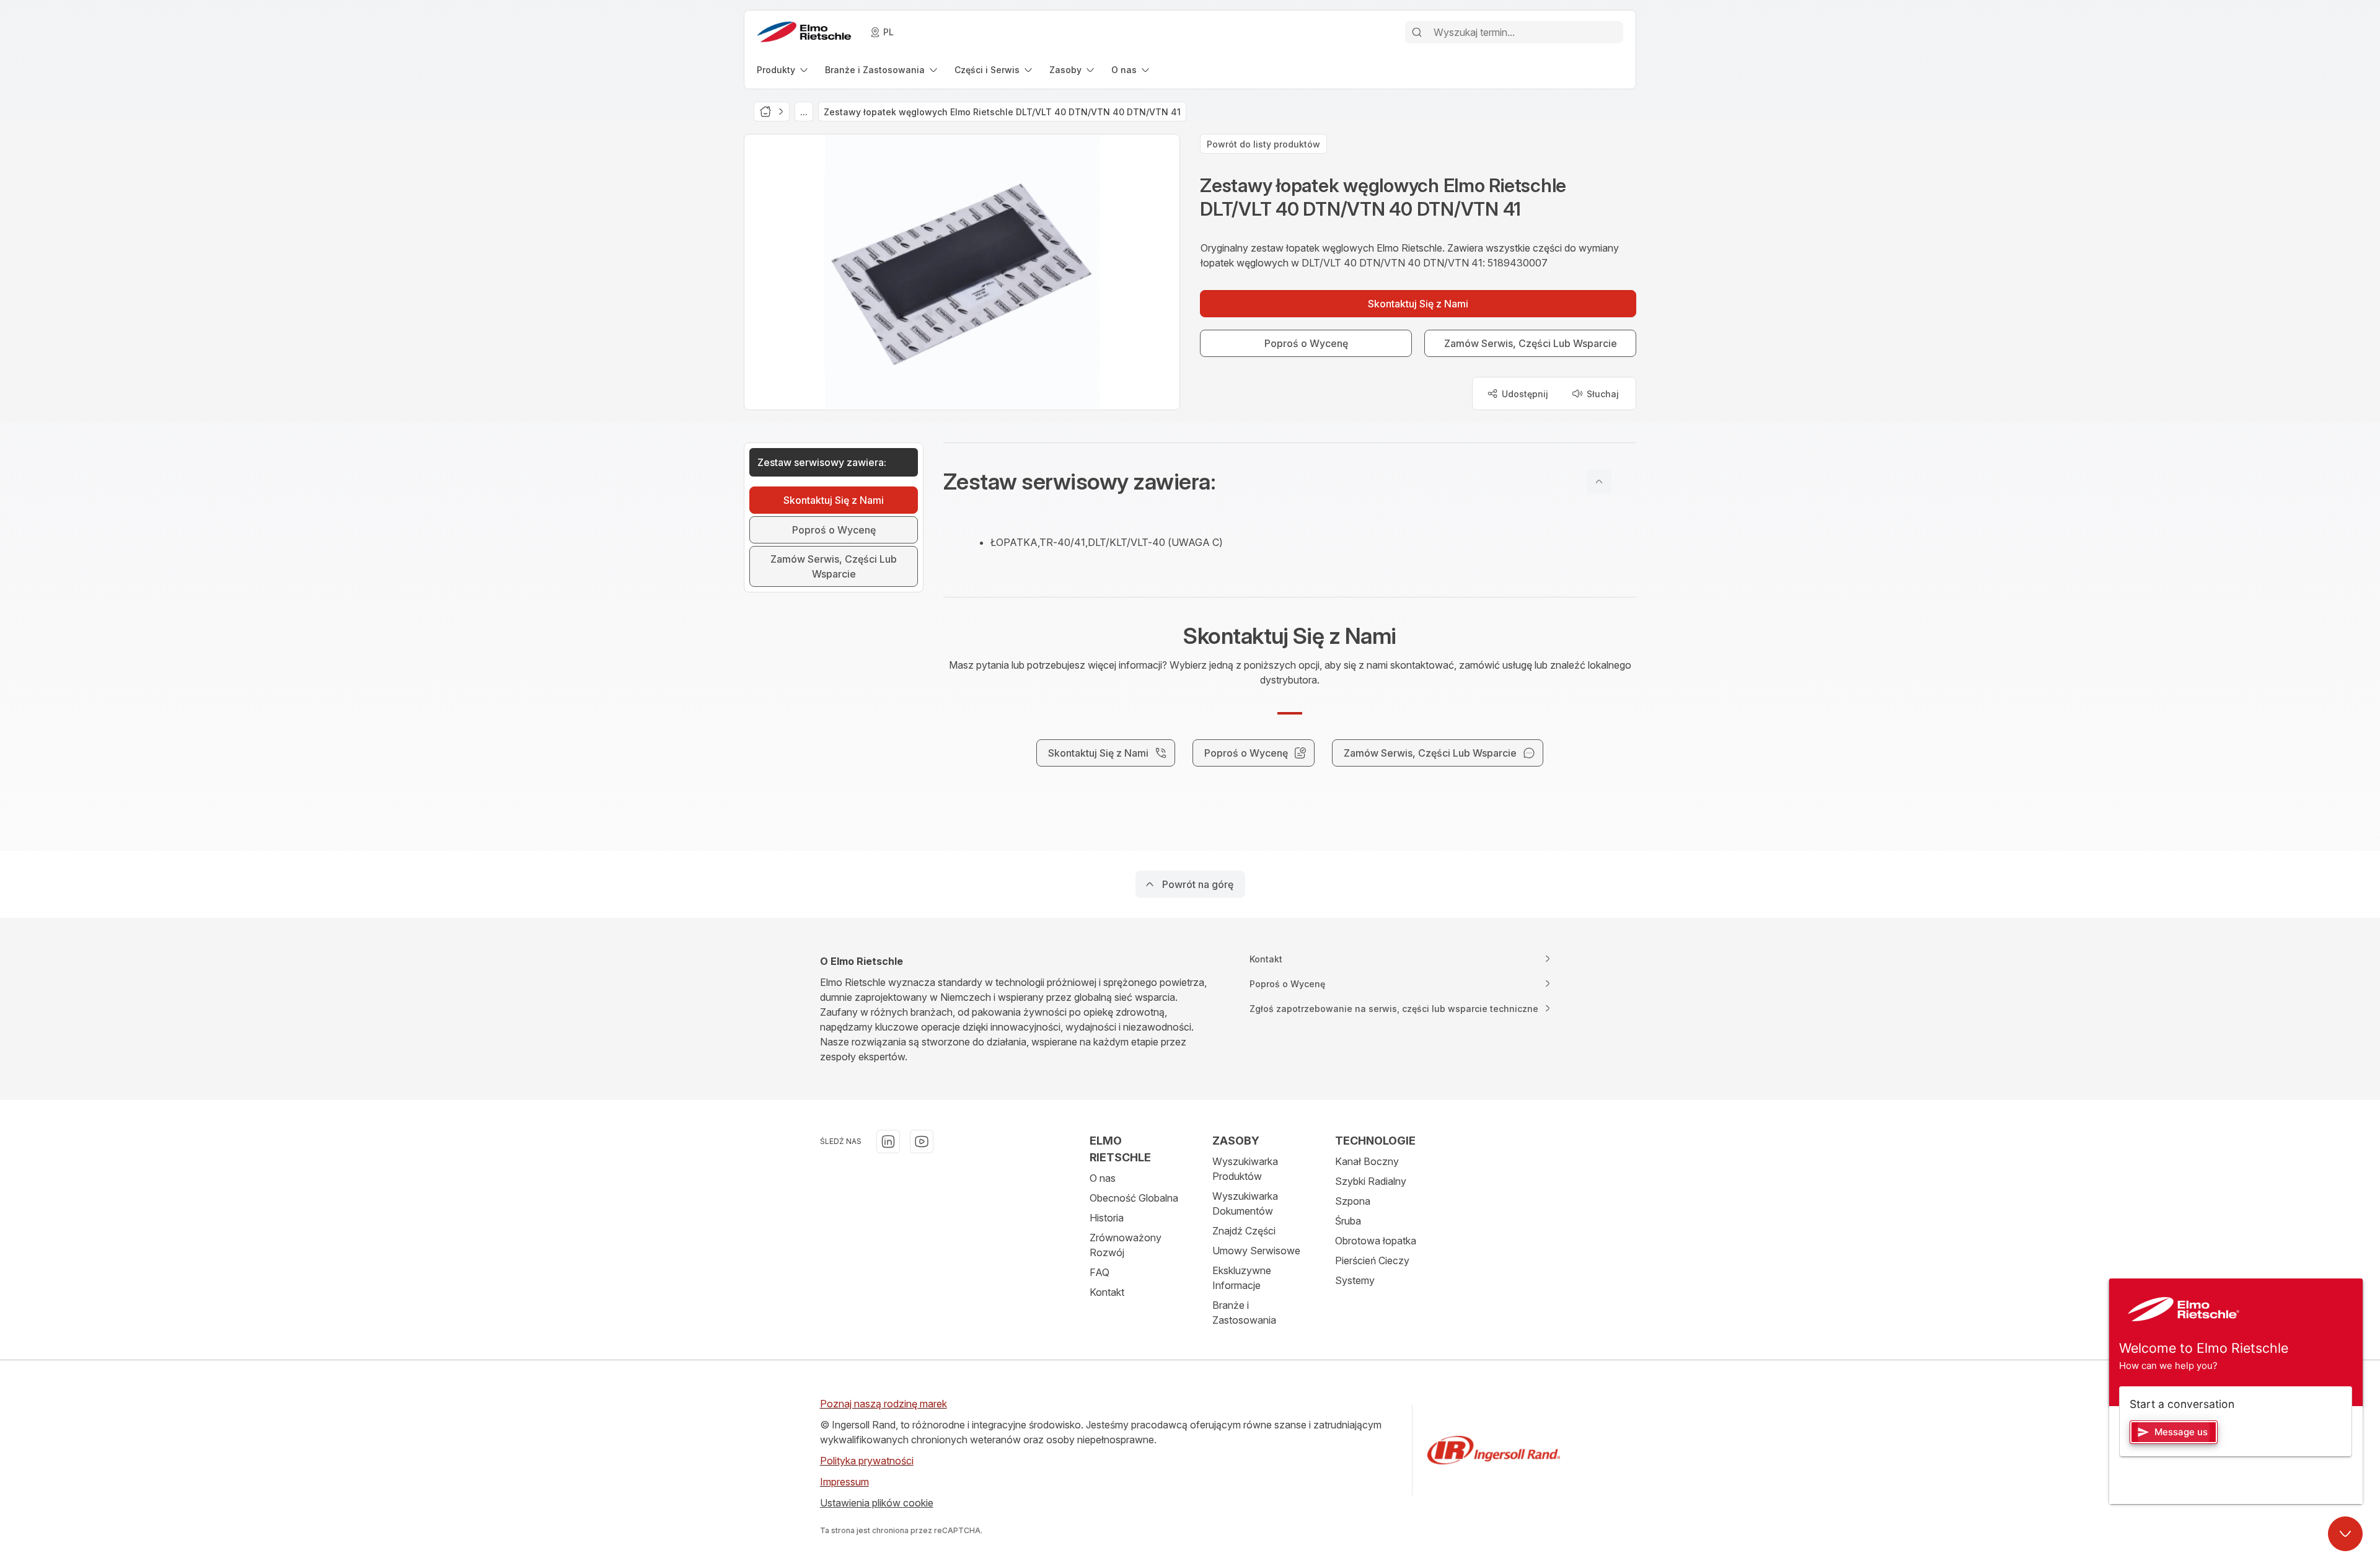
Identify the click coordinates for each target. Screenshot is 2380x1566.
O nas (1103, 1178)
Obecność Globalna (1134, 1198)
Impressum (844, 1482)
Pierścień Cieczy (1372, 1260)
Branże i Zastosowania (1244, 1313)
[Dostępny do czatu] (2345, 1534)
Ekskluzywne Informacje (1242, 1278)
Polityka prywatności (867, 1461)
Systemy (1355, 1280)
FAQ (1100, 1272)
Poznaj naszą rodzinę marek (884, 1404)
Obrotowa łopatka (1376, 1241)
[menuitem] (783, 70)
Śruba (1348, 1221)
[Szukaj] (1417, 32)
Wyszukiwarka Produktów (1245, 1169)
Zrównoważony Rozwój (1126, 1245)
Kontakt (1107, 1292)
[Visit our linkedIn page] (888, 1142)
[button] (1290, 482)
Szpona (1353, 1201)
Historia (1107, 1218)
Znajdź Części (1244, 1231)
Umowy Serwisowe (1256, 1251)
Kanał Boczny (1367, 1161)
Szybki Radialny (1371, 1181)
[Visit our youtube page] (922, 1142)
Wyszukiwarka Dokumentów (1245, 1203)
